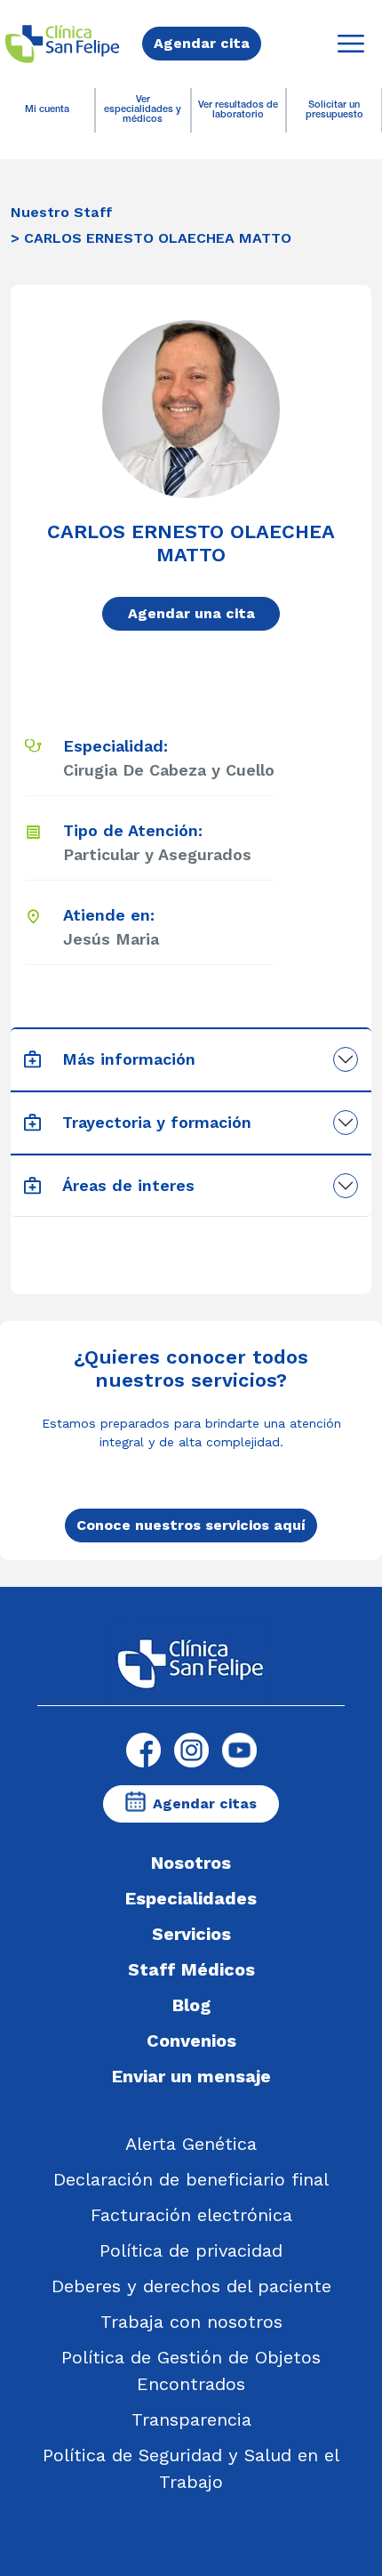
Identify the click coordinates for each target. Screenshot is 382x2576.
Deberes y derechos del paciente (191, 2286)
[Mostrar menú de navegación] (351, 44)
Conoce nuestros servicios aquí (191, 1525)
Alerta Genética (191, 2144)
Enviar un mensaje (191, 2076)
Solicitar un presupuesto (334, 110)
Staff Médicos (191, 1969)
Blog (191, 2005)
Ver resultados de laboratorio (238, 110)
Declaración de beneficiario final (191, 2179)
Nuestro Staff (62, 212)
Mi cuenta (47, 110)
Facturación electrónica (191, 2215)
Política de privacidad (191, 2250)
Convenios (191, 2041)
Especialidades (191, 1898)
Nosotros (191, 1863)
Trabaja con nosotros (191, 2322)
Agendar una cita (191, 613)
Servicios (191, 1934)
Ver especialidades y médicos (143, 110)
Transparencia (191, 2419)
